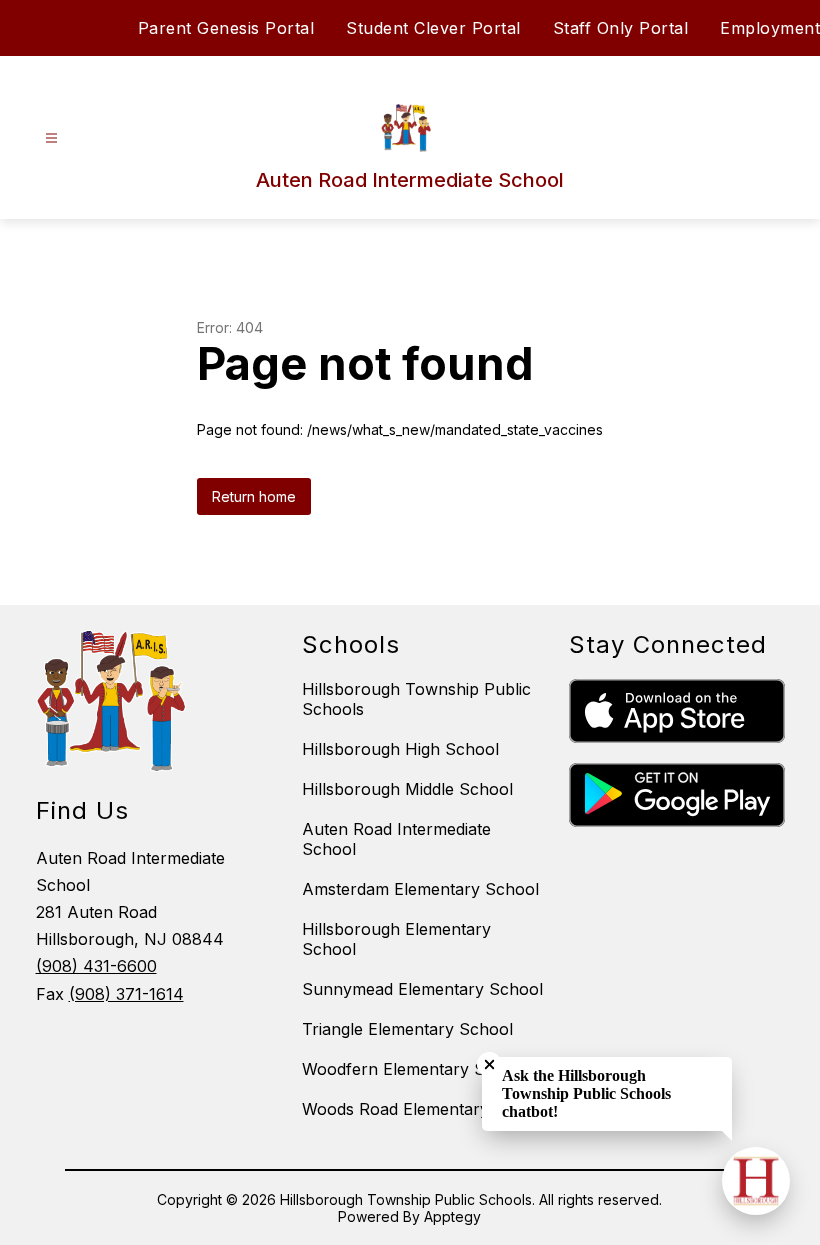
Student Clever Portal (433, 28)
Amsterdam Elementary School (420, 889)
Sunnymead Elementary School (422, 989)
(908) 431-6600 (96, 966)
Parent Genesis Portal (226, 28)
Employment (770, 28)
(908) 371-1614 (126, 994)
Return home (254, 496)
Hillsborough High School (400, 749)
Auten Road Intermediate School (396, 839)
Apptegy (452, 1216)
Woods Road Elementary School (425, 1109)
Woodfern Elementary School (415, 1069)
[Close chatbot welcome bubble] (489, 1064)
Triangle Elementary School (407, 1029)
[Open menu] (51, 138)
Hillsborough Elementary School (396, 939)
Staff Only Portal (621, 28)
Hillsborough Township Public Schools (416, 699)
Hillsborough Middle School (407, 789)
